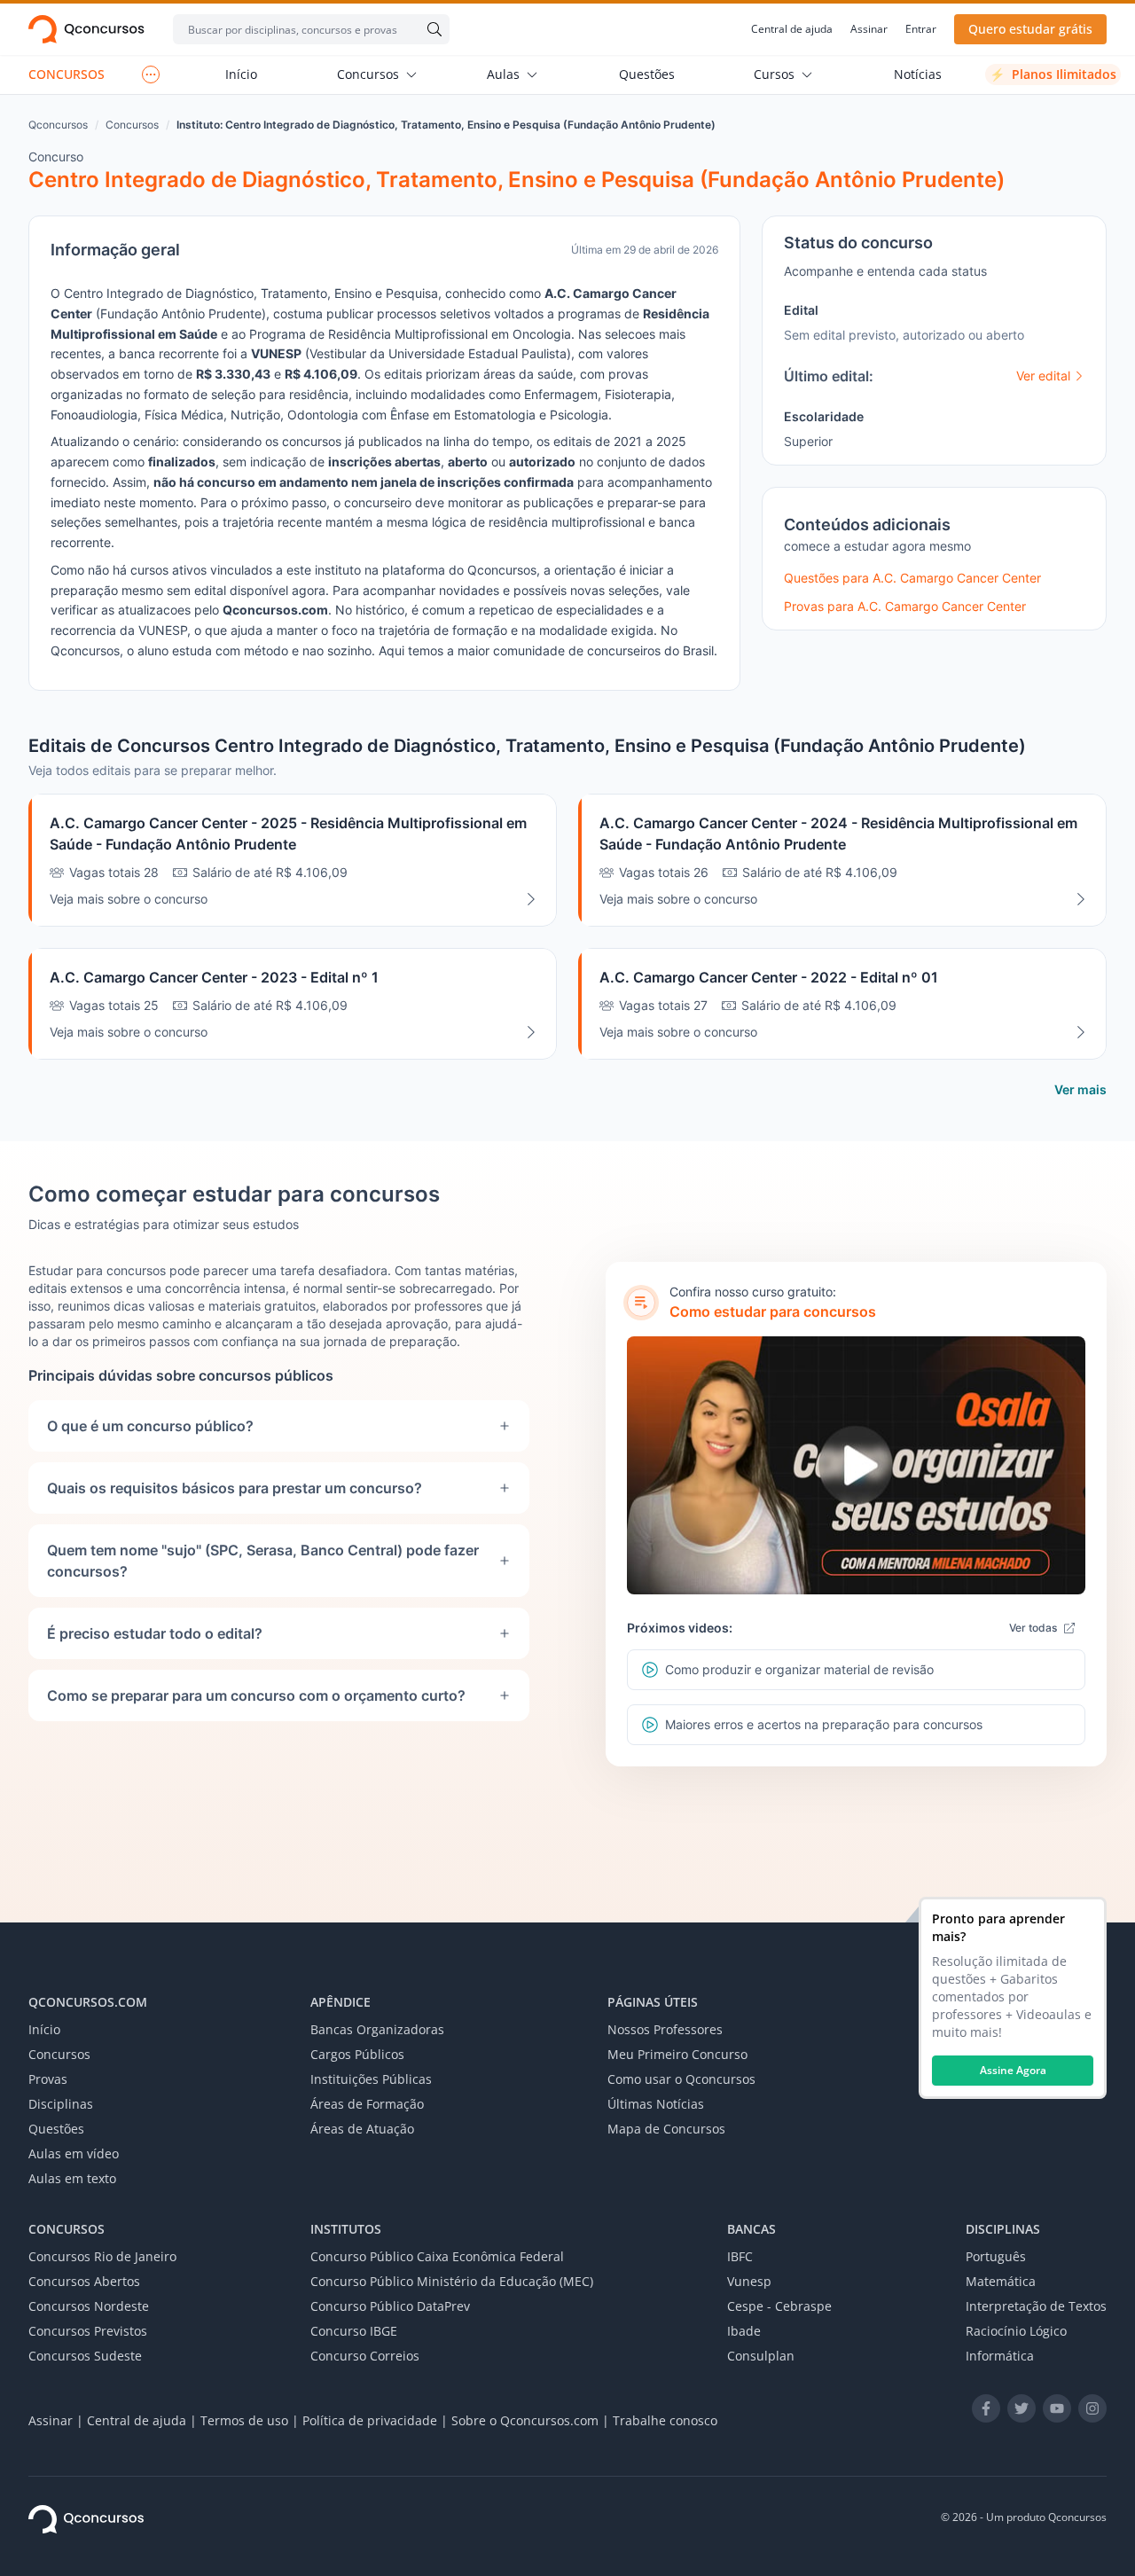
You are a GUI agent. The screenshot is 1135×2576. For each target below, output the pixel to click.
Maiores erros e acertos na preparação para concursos (824, 1724)
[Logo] (86, 29)
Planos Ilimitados (1053, 74)
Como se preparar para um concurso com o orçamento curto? (256, 1695)
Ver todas (1033, 1628)
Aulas (503, 74)
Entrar (921, 29)
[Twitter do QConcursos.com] (1021, 2408)
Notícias (918, 74)
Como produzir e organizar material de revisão (799, 1669)
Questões (647, 74)
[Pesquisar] (431, 29)
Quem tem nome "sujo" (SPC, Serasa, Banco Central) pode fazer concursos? (263, 1561)
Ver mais (1080, 1089)
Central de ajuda (792, 29)
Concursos (368, 74)
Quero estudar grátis (1030, 29)
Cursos (774, 74)
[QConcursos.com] (86, 2519)
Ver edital (1043, 376)
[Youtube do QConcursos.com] (1057, 2408)
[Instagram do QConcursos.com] (1092, 2408)
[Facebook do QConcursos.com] (986, 2408)
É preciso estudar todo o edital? (155, 1633)
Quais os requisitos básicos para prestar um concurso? (235, 1488)
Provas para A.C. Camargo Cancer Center (905, 606)
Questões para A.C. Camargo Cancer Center (912, 578)
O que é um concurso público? (150, 1426)
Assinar (869, 29)
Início (241, 74)
